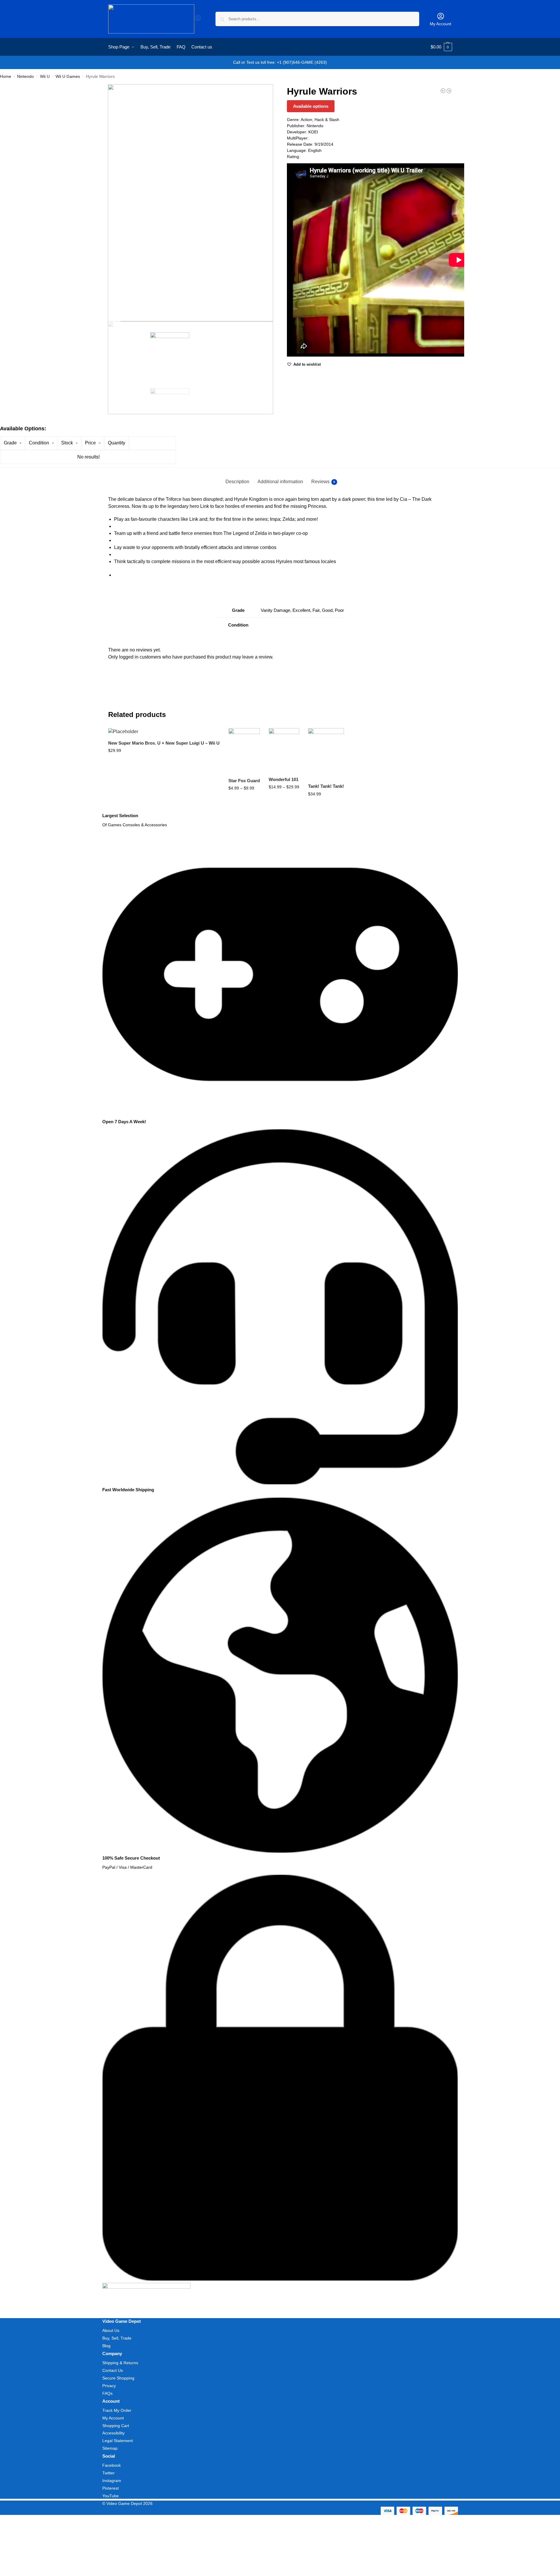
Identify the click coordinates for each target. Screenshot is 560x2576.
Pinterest (111, 2488)
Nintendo (25, 77)
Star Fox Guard (244, 781)
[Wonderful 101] (284, 750)
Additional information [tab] (280, 482)
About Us (111, 2330)
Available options (311, 106)
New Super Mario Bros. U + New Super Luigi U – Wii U (164, 743)
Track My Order (117, 2410)
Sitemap (110, 2448)
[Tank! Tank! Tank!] (326, 753)
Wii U (45, 77)
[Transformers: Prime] (443, 91)
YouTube (111, 2496)
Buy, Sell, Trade (117, 2338)
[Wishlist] (211, 737)
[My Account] (198, 20)
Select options (164, 763)
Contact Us (113, 2370)
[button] (441, 47)
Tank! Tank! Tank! (326, 786)
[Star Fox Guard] (244, 750)
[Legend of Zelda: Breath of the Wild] (449, 91)
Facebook (112, 2465)
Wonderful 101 (284, 779)
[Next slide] (114, 321)
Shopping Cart (116, 2426)
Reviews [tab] (323, 482)
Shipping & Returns (120, 2363)
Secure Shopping (118, 2378)
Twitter (108, 2473)
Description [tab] (237, 482)
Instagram (112, 2481)
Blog (106, 2346)
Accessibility (113, 2433)
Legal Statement (118, 2441)
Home (6, 77)
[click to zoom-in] (191, 203)
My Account (441, 24)
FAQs (107, 2393)
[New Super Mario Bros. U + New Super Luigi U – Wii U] (164, 732)
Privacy (109, 2386)
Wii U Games (68, 77)
